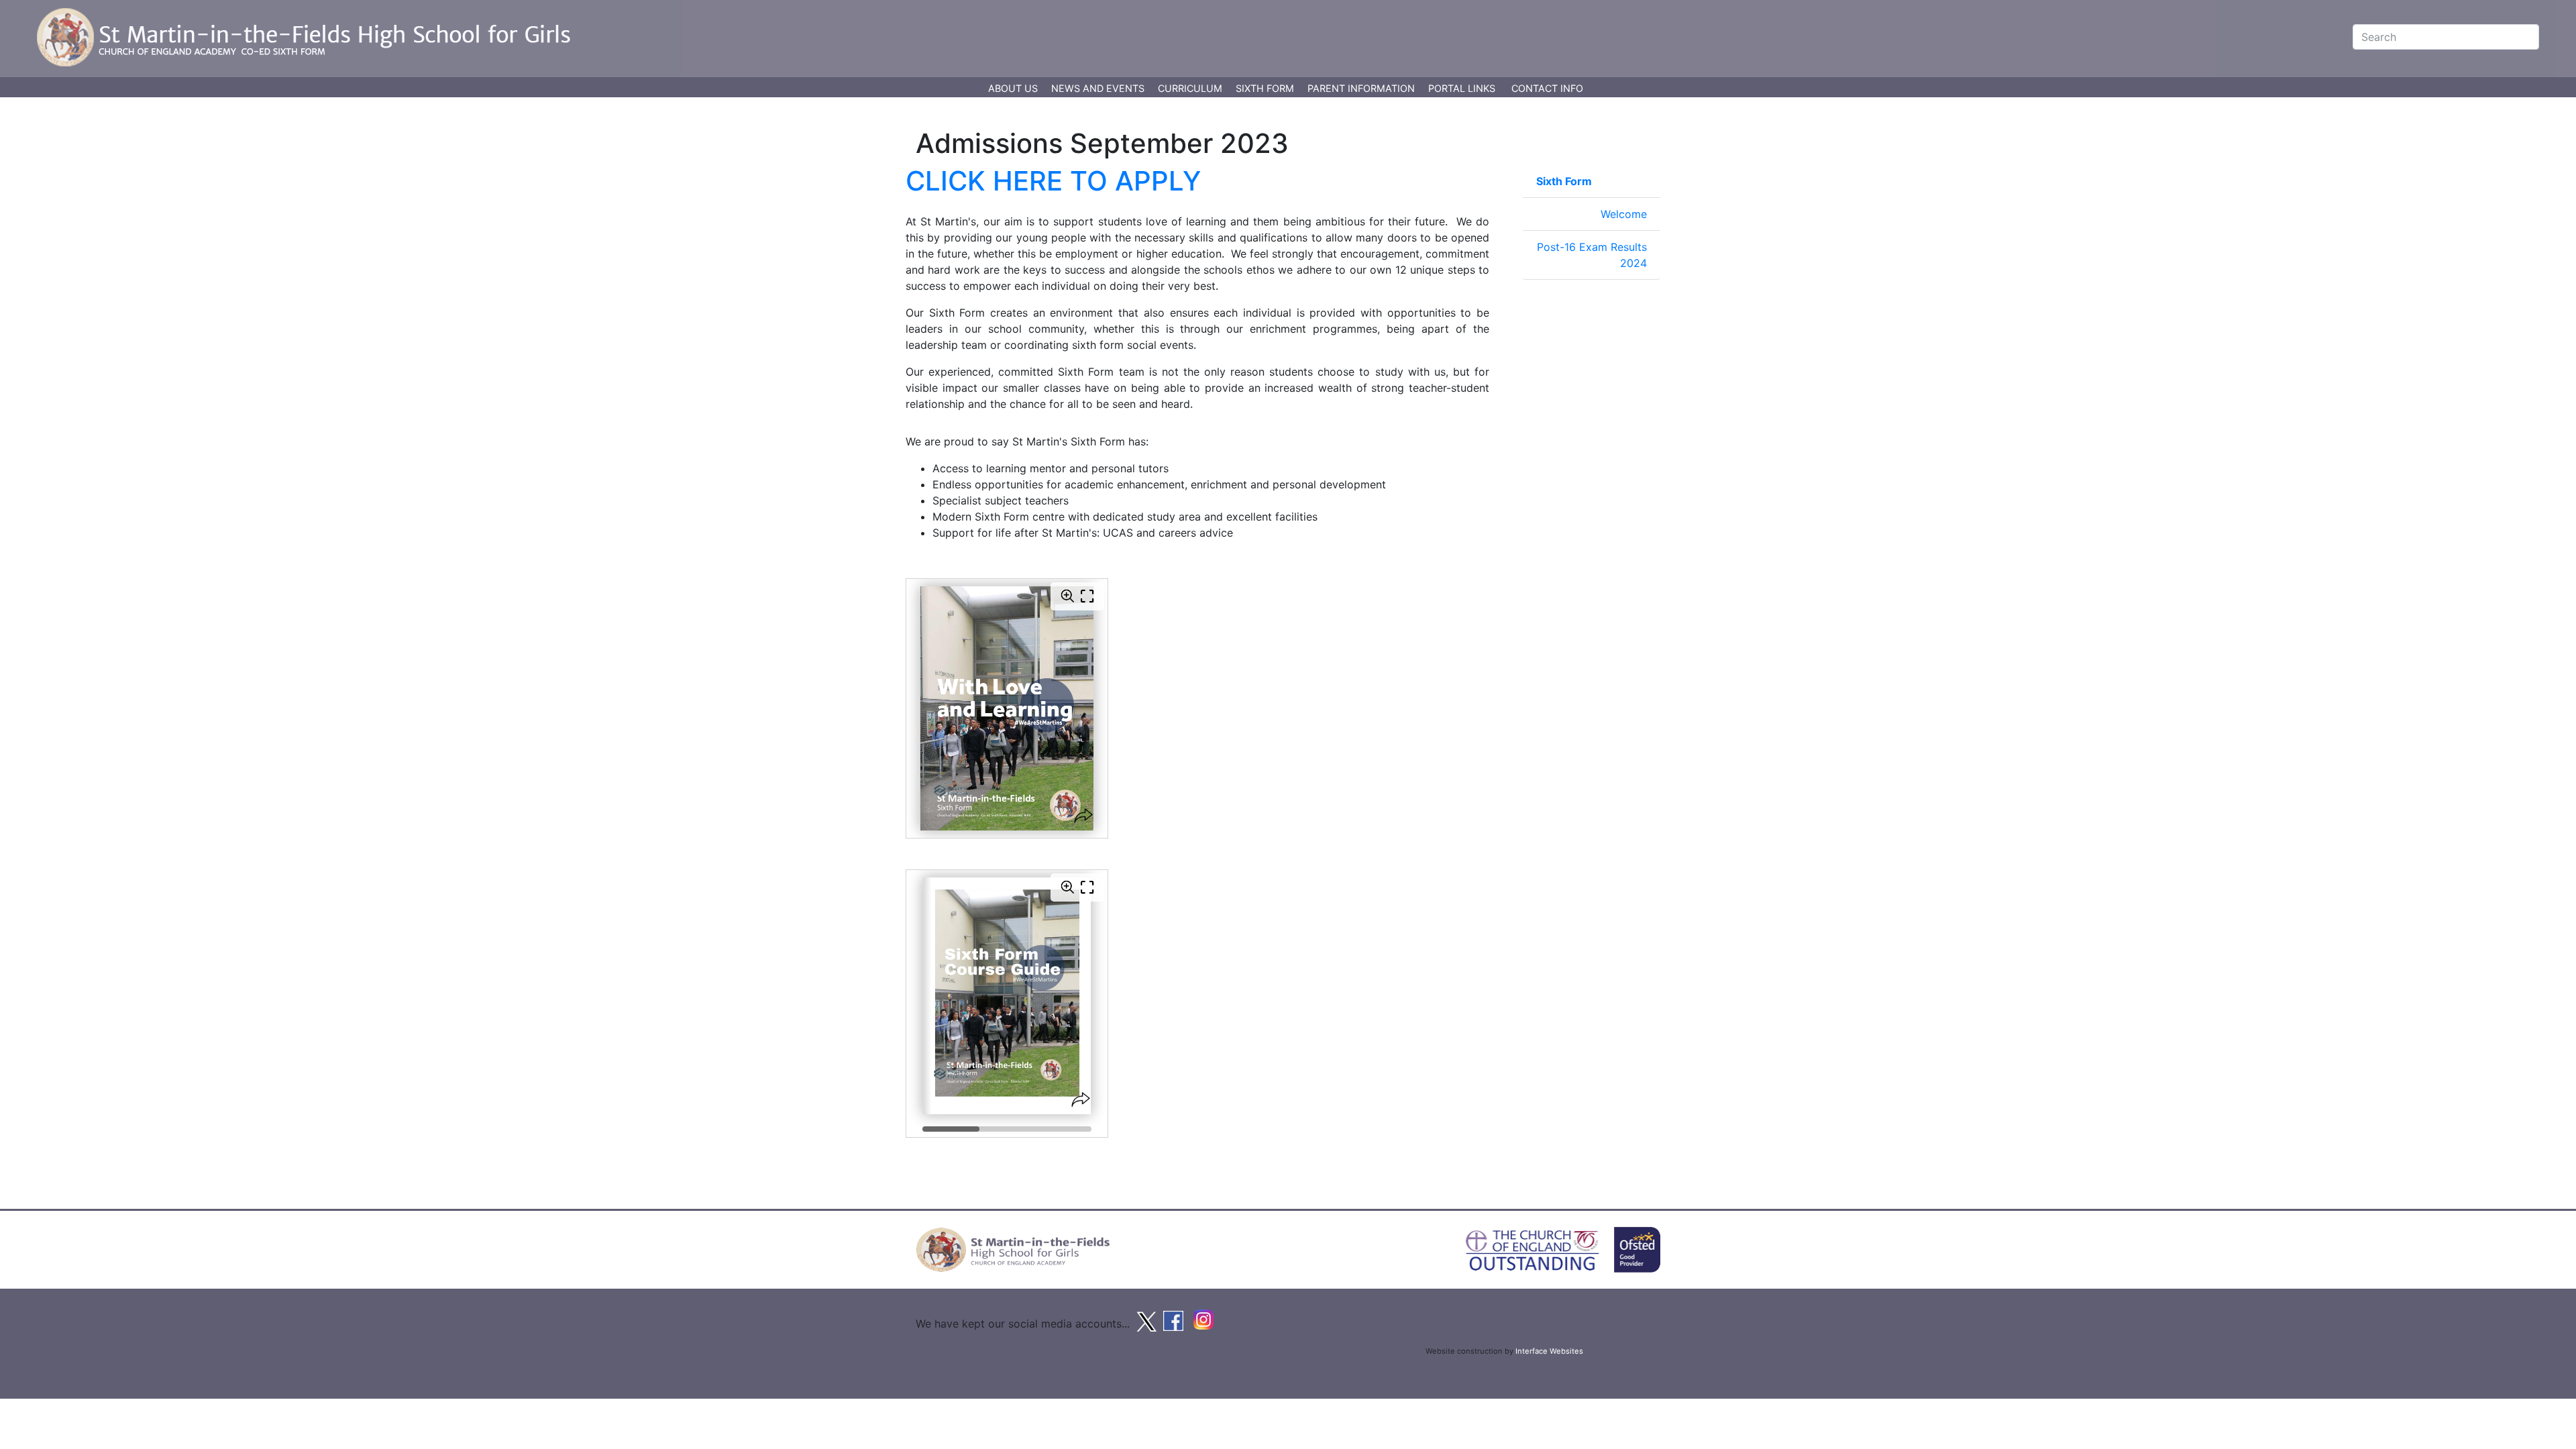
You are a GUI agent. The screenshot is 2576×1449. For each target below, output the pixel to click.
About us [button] (1014, 88)
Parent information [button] (1362, 88)
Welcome (1624, 214)
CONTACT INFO (1547, 88)
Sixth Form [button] (1266, 88)
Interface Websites (1549, 1351)
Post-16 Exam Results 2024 (1592, 255)
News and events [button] (1099, 88)
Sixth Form (1564, 181)
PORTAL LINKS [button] (1462, 88)
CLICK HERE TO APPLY (1053, 181)
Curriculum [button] (1191, 88)
